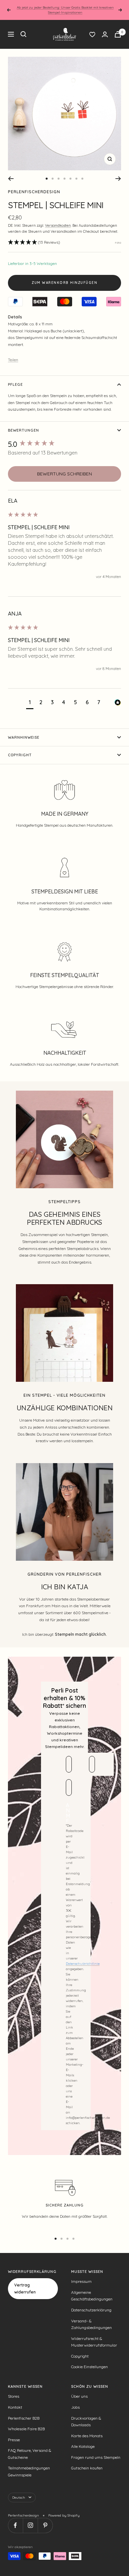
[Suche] (23, 34)
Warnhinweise (24, 737)
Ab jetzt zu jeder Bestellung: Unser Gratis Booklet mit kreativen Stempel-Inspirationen (65, 10)
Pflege (15, 384)
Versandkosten (58, 225)
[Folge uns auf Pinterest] (45, 2525)
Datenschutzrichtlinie (83, 1964)
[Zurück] (11, 179)
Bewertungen (23, 430)
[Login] (105, 34)
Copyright (20, 755)
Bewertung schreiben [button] (64, 474)
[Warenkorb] (118, 34)
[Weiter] (118, 179)
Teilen (13, 360)
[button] (34, 243)
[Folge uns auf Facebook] (15, 2525)
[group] (64, 444)
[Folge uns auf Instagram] (30, 2525)
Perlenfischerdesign (34, 192)
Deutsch (19, 2497)
